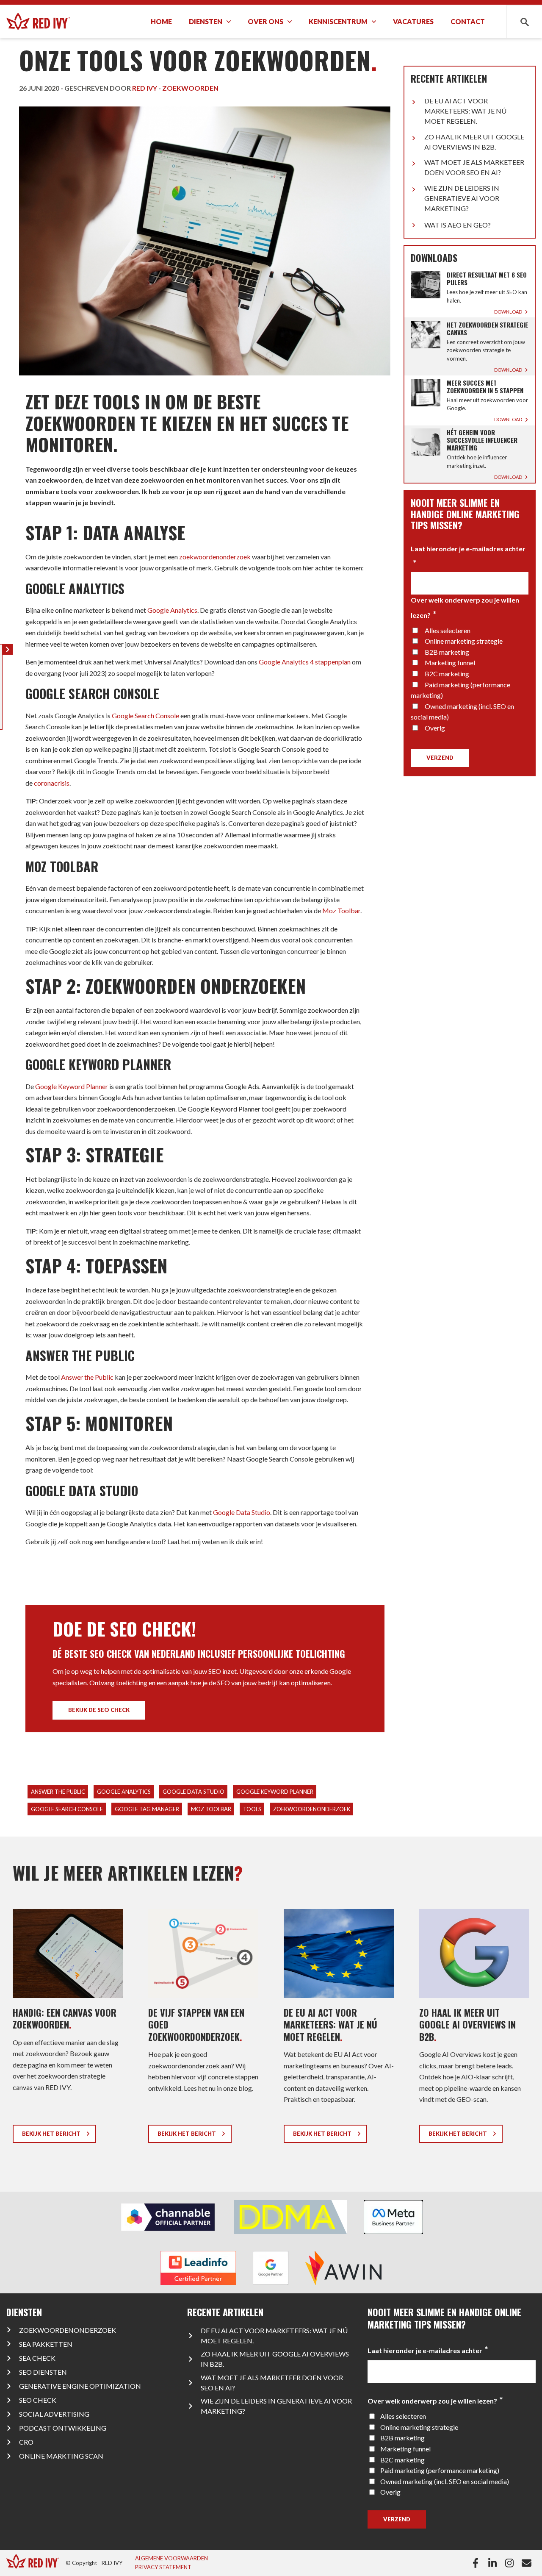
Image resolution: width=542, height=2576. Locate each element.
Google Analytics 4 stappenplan (305, 662)
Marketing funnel (450, 663)
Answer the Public (87, 1377)
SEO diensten (43, 2372)
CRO (26, 2442)
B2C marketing (447, 674)
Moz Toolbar (341, 910)
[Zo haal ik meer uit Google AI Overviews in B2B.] (474, 2029)
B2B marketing (447, 652)
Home (161, 21)
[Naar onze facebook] (477, 2563)
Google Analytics (172, 610)
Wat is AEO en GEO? (458, 225)
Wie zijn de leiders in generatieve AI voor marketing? (462, 198)
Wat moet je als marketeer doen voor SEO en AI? (474, 167)
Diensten (206, 21)
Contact (468, 21)
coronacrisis (52, 783)
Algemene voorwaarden (171, 2558)
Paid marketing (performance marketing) (440, 2470)
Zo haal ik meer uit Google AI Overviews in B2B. (474, 142)
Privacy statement (163, 2567)
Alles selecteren (448, 630)
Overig (435, 728)
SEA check (37, 2358)
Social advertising (54, 2414)
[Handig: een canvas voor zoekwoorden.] (68, 2029)
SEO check (38, 2400)
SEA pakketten (46, 2344)
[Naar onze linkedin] (494, 2563)
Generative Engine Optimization (80, 2386)
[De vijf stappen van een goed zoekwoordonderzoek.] (203, 2029)
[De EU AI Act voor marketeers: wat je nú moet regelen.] (339, 2029)
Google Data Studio (242, 1512)
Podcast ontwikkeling (63, 2428)
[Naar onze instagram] (511, 2563)
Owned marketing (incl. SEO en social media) (445, 2481)
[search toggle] (524, 21)
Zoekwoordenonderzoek (68, 2330)
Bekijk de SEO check (99, 1710)
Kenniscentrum (338, 21)
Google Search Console (145, 716)
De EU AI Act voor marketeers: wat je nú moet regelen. (465, 111)
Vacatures (413, 21)
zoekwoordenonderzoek (215, 557)
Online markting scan (61, 2456)
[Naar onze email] (528, 2563)
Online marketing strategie (464, 641)
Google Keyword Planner (72, 1086)
